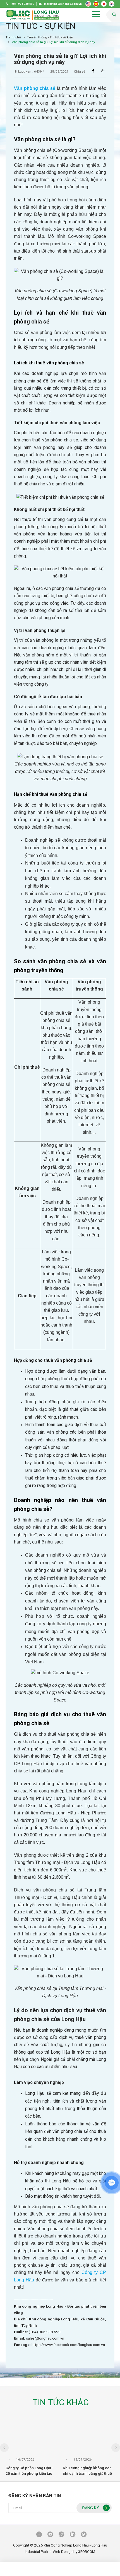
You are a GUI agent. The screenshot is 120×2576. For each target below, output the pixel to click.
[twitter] (84, 2535)
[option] (31, 2451)
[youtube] (50, 2535)
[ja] (104, 4)
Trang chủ (13, 37)
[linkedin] (73, 2535)
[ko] (112, 4)
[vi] (96, 4)
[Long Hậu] (33, 15)
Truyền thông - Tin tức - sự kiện (50, 37)
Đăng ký (91, 2508)
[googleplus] (61, 2535)
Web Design (63, 2552)
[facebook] (39, 2535)
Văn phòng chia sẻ (35, 88)
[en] (88, 4)
